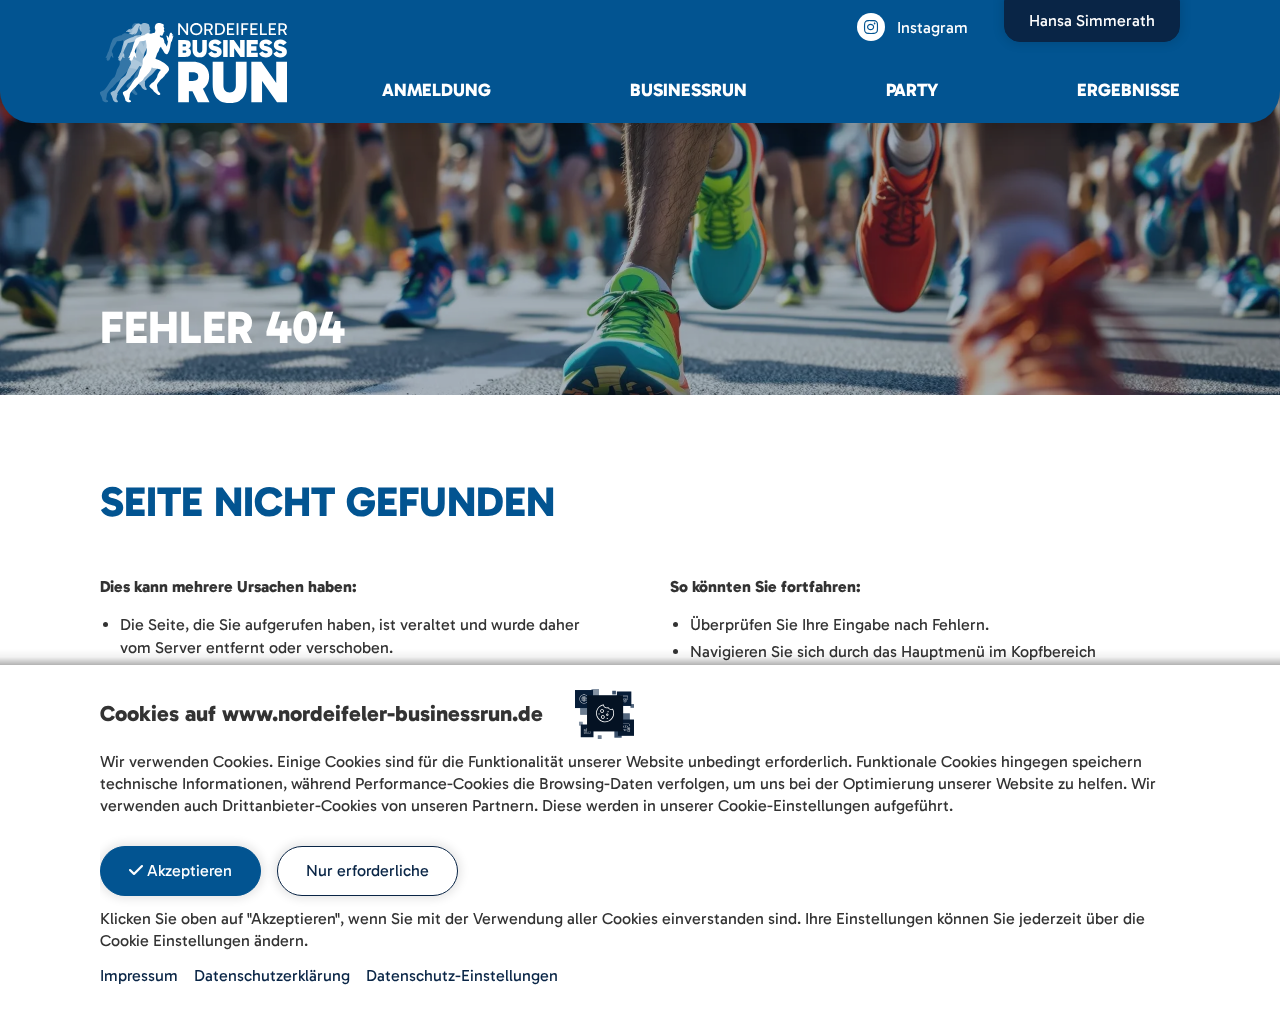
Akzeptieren (187, 870)
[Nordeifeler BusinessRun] (193, 61)
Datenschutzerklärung (272, 975)
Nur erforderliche (367, 870)
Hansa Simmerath (1092, 20)
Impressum (139, 975)
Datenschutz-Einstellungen (462, 975)
